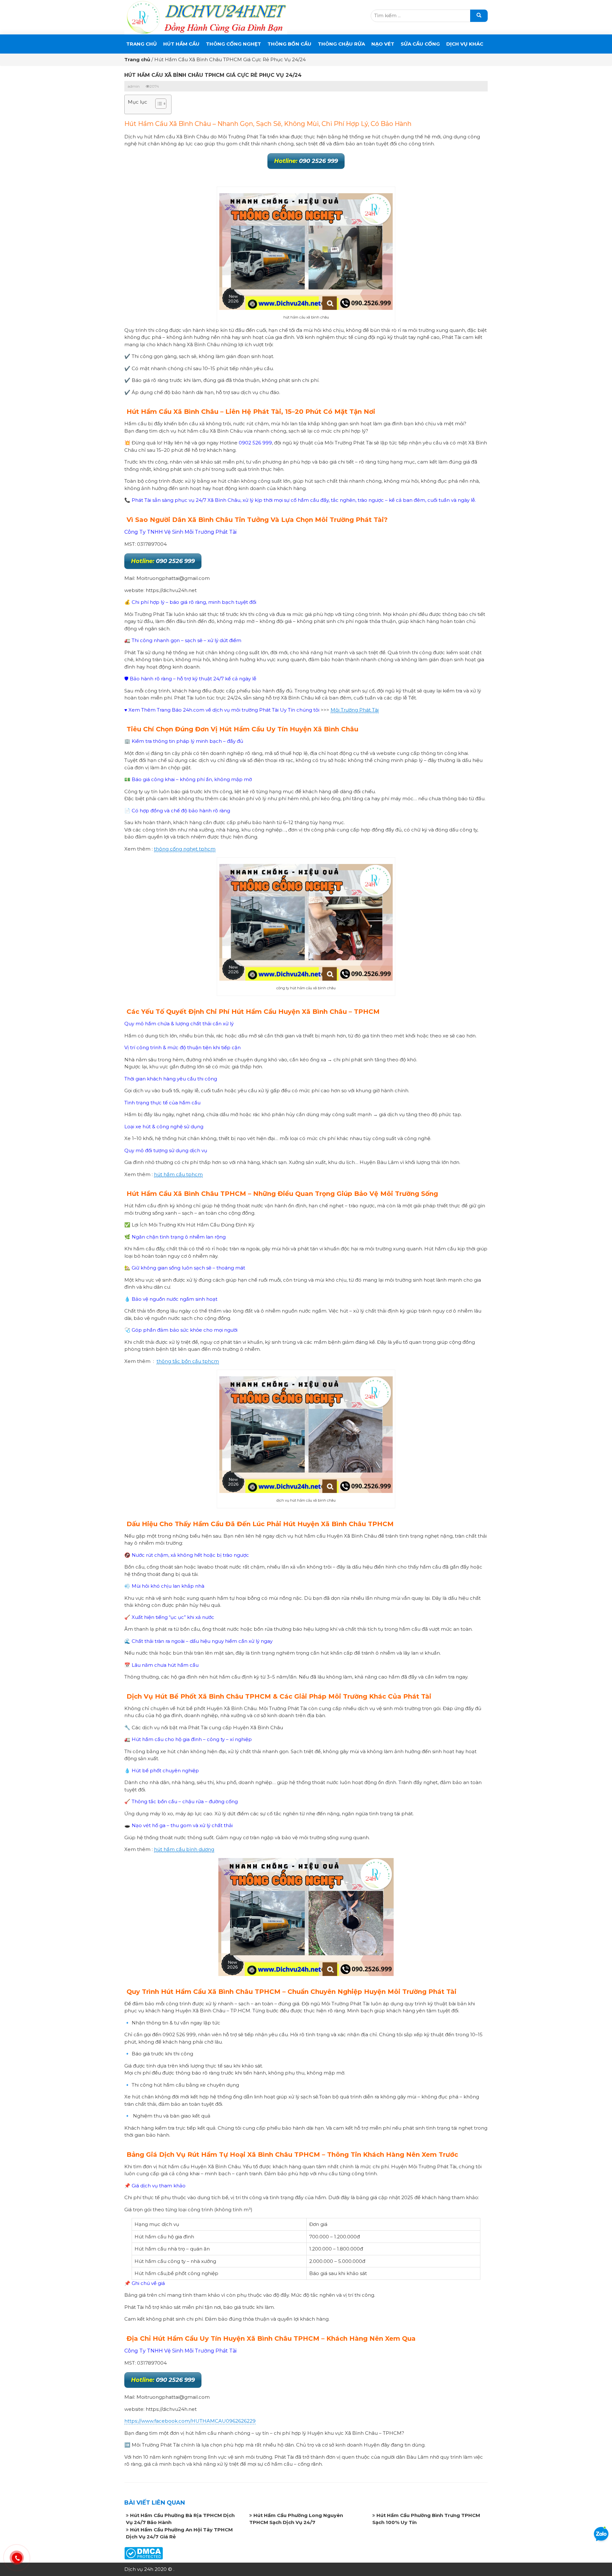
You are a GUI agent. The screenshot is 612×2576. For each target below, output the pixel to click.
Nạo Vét (383, 44)
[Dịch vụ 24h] (206, 17)
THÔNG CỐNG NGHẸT (233, 44)
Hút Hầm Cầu (181, 44)
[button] (158, 104)
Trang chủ (142, 44)
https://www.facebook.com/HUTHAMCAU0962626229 (190, 2421)
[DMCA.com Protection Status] (144, 2553)
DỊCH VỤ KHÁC (465, 44)
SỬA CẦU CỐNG (420, 44)
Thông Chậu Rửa (341, 44)
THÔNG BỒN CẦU (289, 44)
